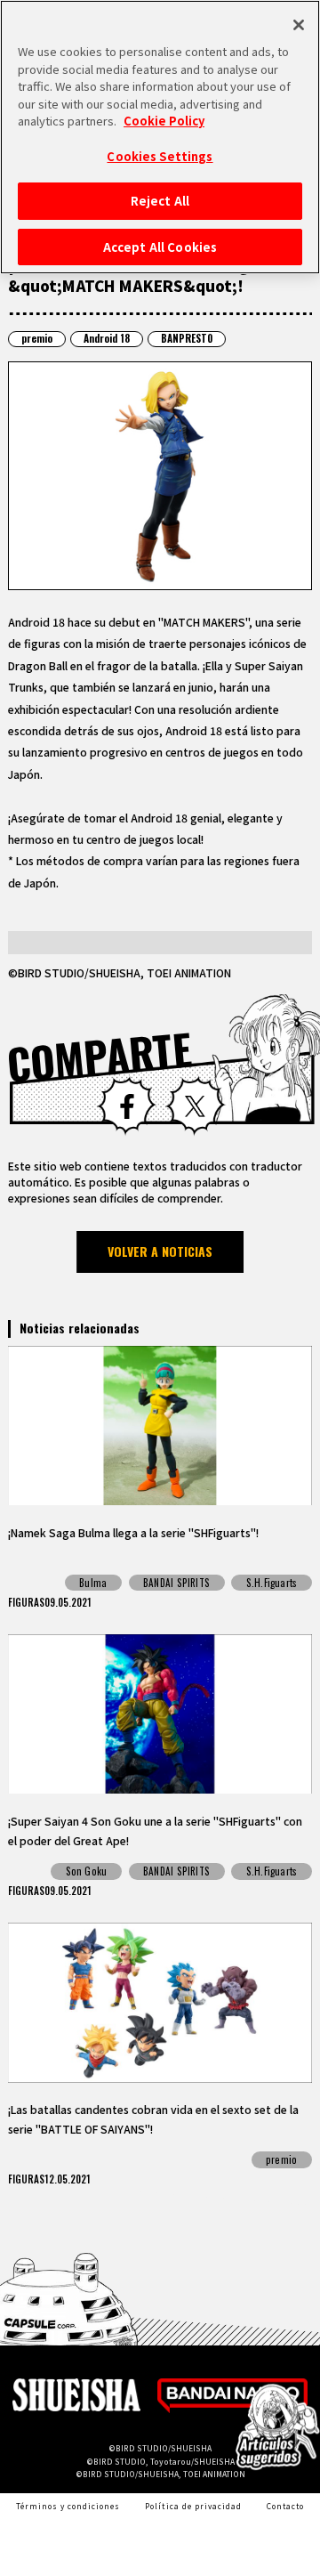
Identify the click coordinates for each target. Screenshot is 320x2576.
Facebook (127, 1106)
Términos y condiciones (68, 2506)
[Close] (299, 25)
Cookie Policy (164, 121)
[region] (160, 137)
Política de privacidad (193, 2506)
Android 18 (107, 338)
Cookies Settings (160, 156)
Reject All (160, 201)
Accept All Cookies (160, 247)
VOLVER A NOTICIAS (160, 1251)
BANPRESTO (187, 338)
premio (37, 338)
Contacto (285, 2506)
